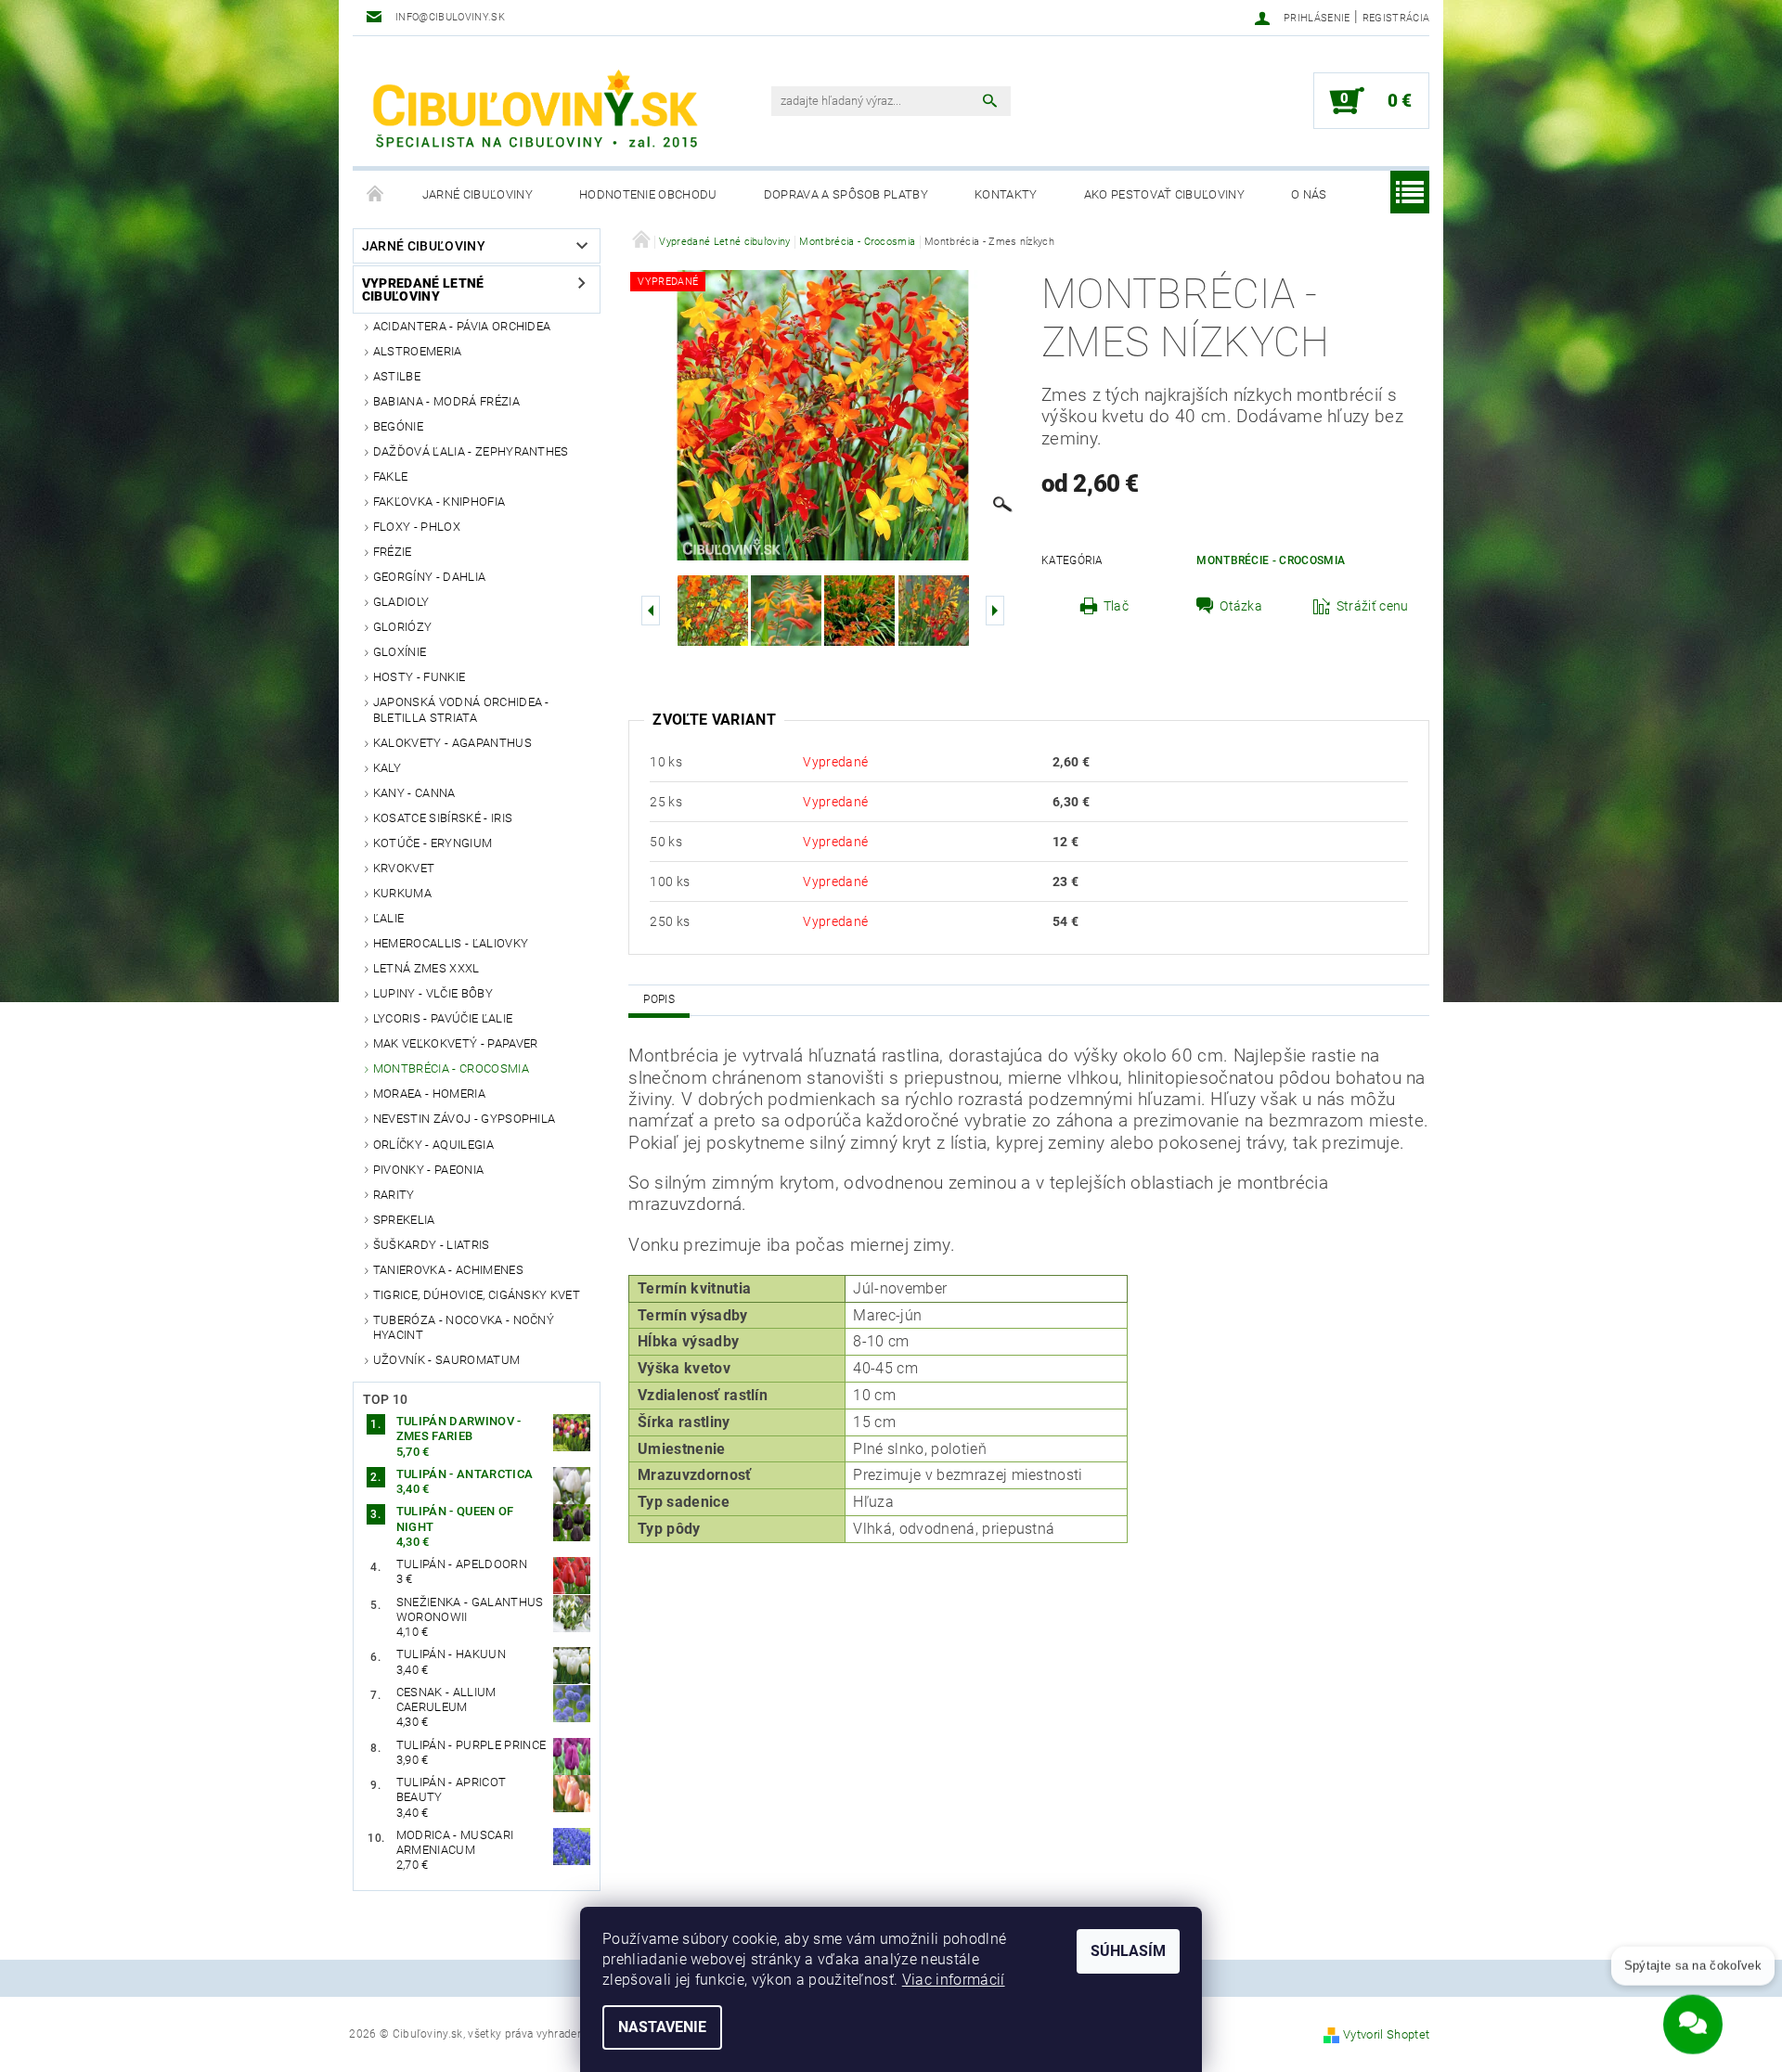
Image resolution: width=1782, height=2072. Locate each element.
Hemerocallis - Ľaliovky (451, 943)
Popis (659, 999)
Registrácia (1396, 18)
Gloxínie (400, 652)
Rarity (394, 1195)
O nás (1309, 194)
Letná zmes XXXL (426, 968)
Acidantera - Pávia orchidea (462, 326)
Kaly (387, 768)
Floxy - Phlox (417, 527)
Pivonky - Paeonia (428, 1170)
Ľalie (389, 918)
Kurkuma (402, 893)
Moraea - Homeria (429, 1094)
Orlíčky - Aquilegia (433, 1145)
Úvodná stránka (376, 195)
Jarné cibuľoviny (478, 194)
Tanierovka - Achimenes (448, 1270)
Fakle (391, 476)
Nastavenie (662, 2027)
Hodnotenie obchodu (648, 194)
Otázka (1241, 606)
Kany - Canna (414, 793)
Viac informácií (954, 1980)
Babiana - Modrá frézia (446, 401)
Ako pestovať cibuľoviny (1164, 194)
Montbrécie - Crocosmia (1271, 560)
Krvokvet (404, 868)
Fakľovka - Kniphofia (439, 502)
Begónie (398, 426)
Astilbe (397, 376)
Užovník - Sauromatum (446, 1360)
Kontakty (1006, 194)
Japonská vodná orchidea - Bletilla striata (461, 709)
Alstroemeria (418, 351)
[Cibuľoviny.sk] (534, 110)
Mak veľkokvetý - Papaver (456, 1043)
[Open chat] (1693, 2016)
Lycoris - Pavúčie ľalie (443, 1018)
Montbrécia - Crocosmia (451, 1068)
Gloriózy (403, 627)
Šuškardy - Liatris (432, 1245)
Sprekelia (404, 1220)
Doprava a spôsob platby (846, 194)
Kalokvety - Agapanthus (452, 743)
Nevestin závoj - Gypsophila (465, 1119)
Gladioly (401, 602)
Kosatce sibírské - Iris (443, 818)
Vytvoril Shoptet (1386, 2034)
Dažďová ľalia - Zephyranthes (471, 451)
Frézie (393, 552)
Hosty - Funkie (419, 677)
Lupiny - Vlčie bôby (433, 993)
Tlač (1116, 606)
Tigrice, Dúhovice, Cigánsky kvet (477, 1295)
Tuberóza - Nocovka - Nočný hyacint (464, 1327)
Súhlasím (1128, 1951)
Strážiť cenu (1373, 606)
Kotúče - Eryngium (433, 843)
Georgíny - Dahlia (429, 577)
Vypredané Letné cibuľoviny (423, 290)
